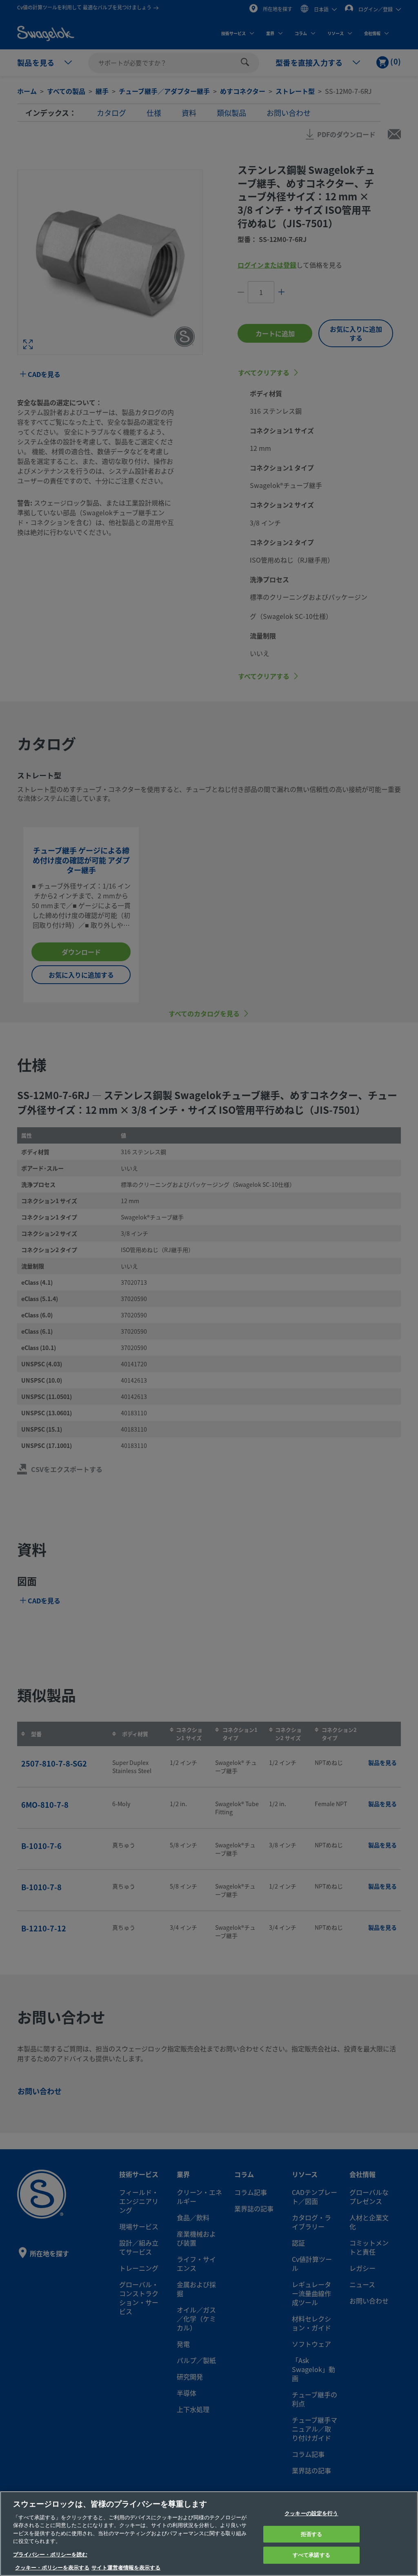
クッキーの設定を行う (311, 2513)
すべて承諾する (311, 2555)
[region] (209, 2534)
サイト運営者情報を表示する (126, 2568)
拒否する (312, 2534)
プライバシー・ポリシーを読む (50, 2555)
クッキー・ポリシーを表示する (52, 2568)
